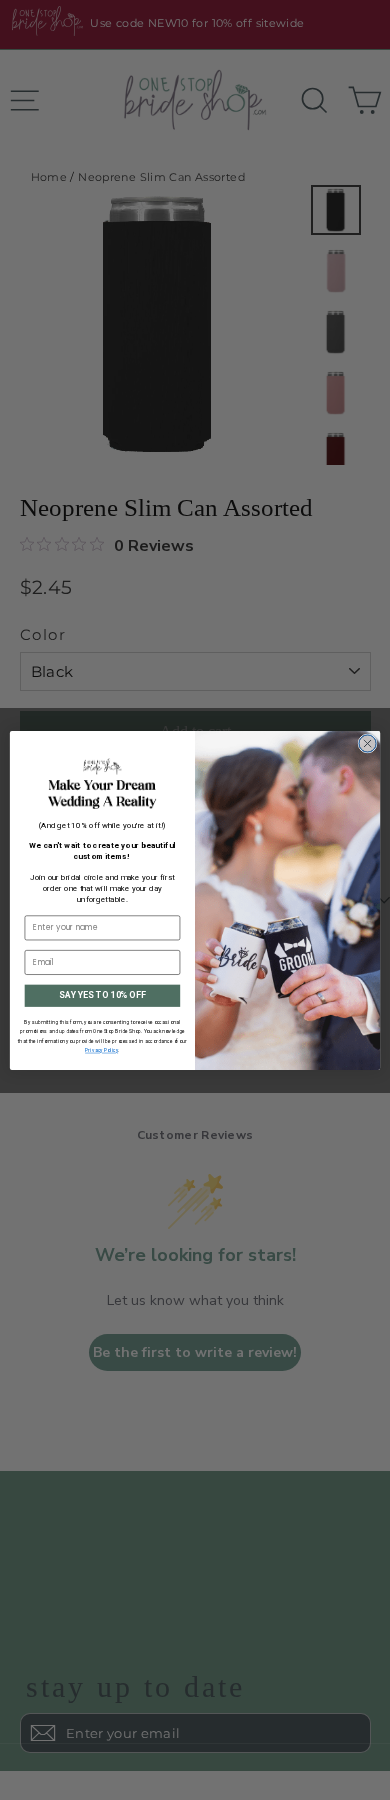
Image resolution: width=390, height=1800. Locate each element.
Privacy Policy (101, 1050)
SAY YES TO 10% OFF (102, 995)
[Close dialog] (367, 742)
